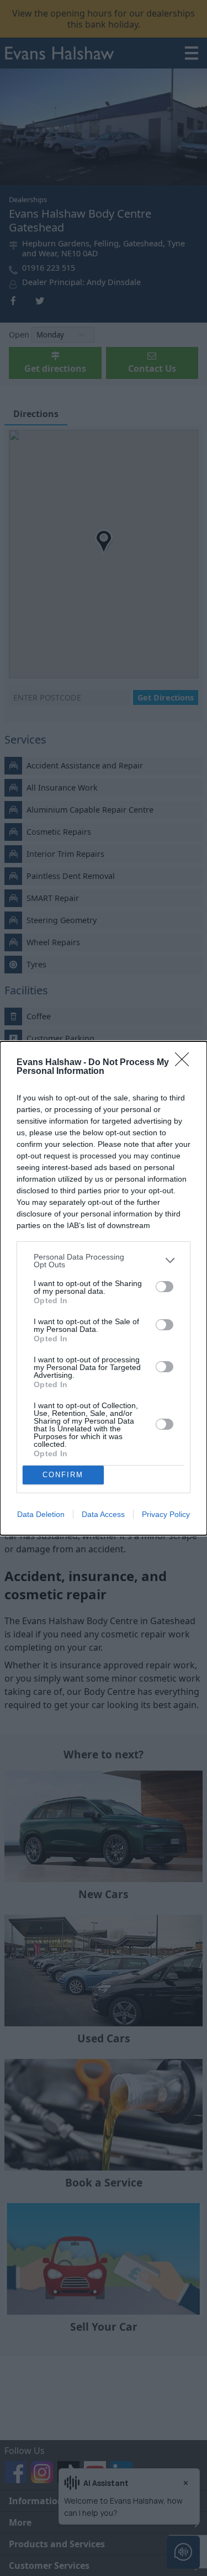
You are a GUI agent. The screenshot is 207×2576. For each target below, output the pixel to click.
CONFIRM (63, 1475)
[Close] (185, 1063)
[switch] (164, 1287)
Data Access (103, 1514)
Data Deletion (41, 1514)
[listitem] (104, 1261)
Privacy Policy (166, 1514)
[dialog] (104, 1288)
